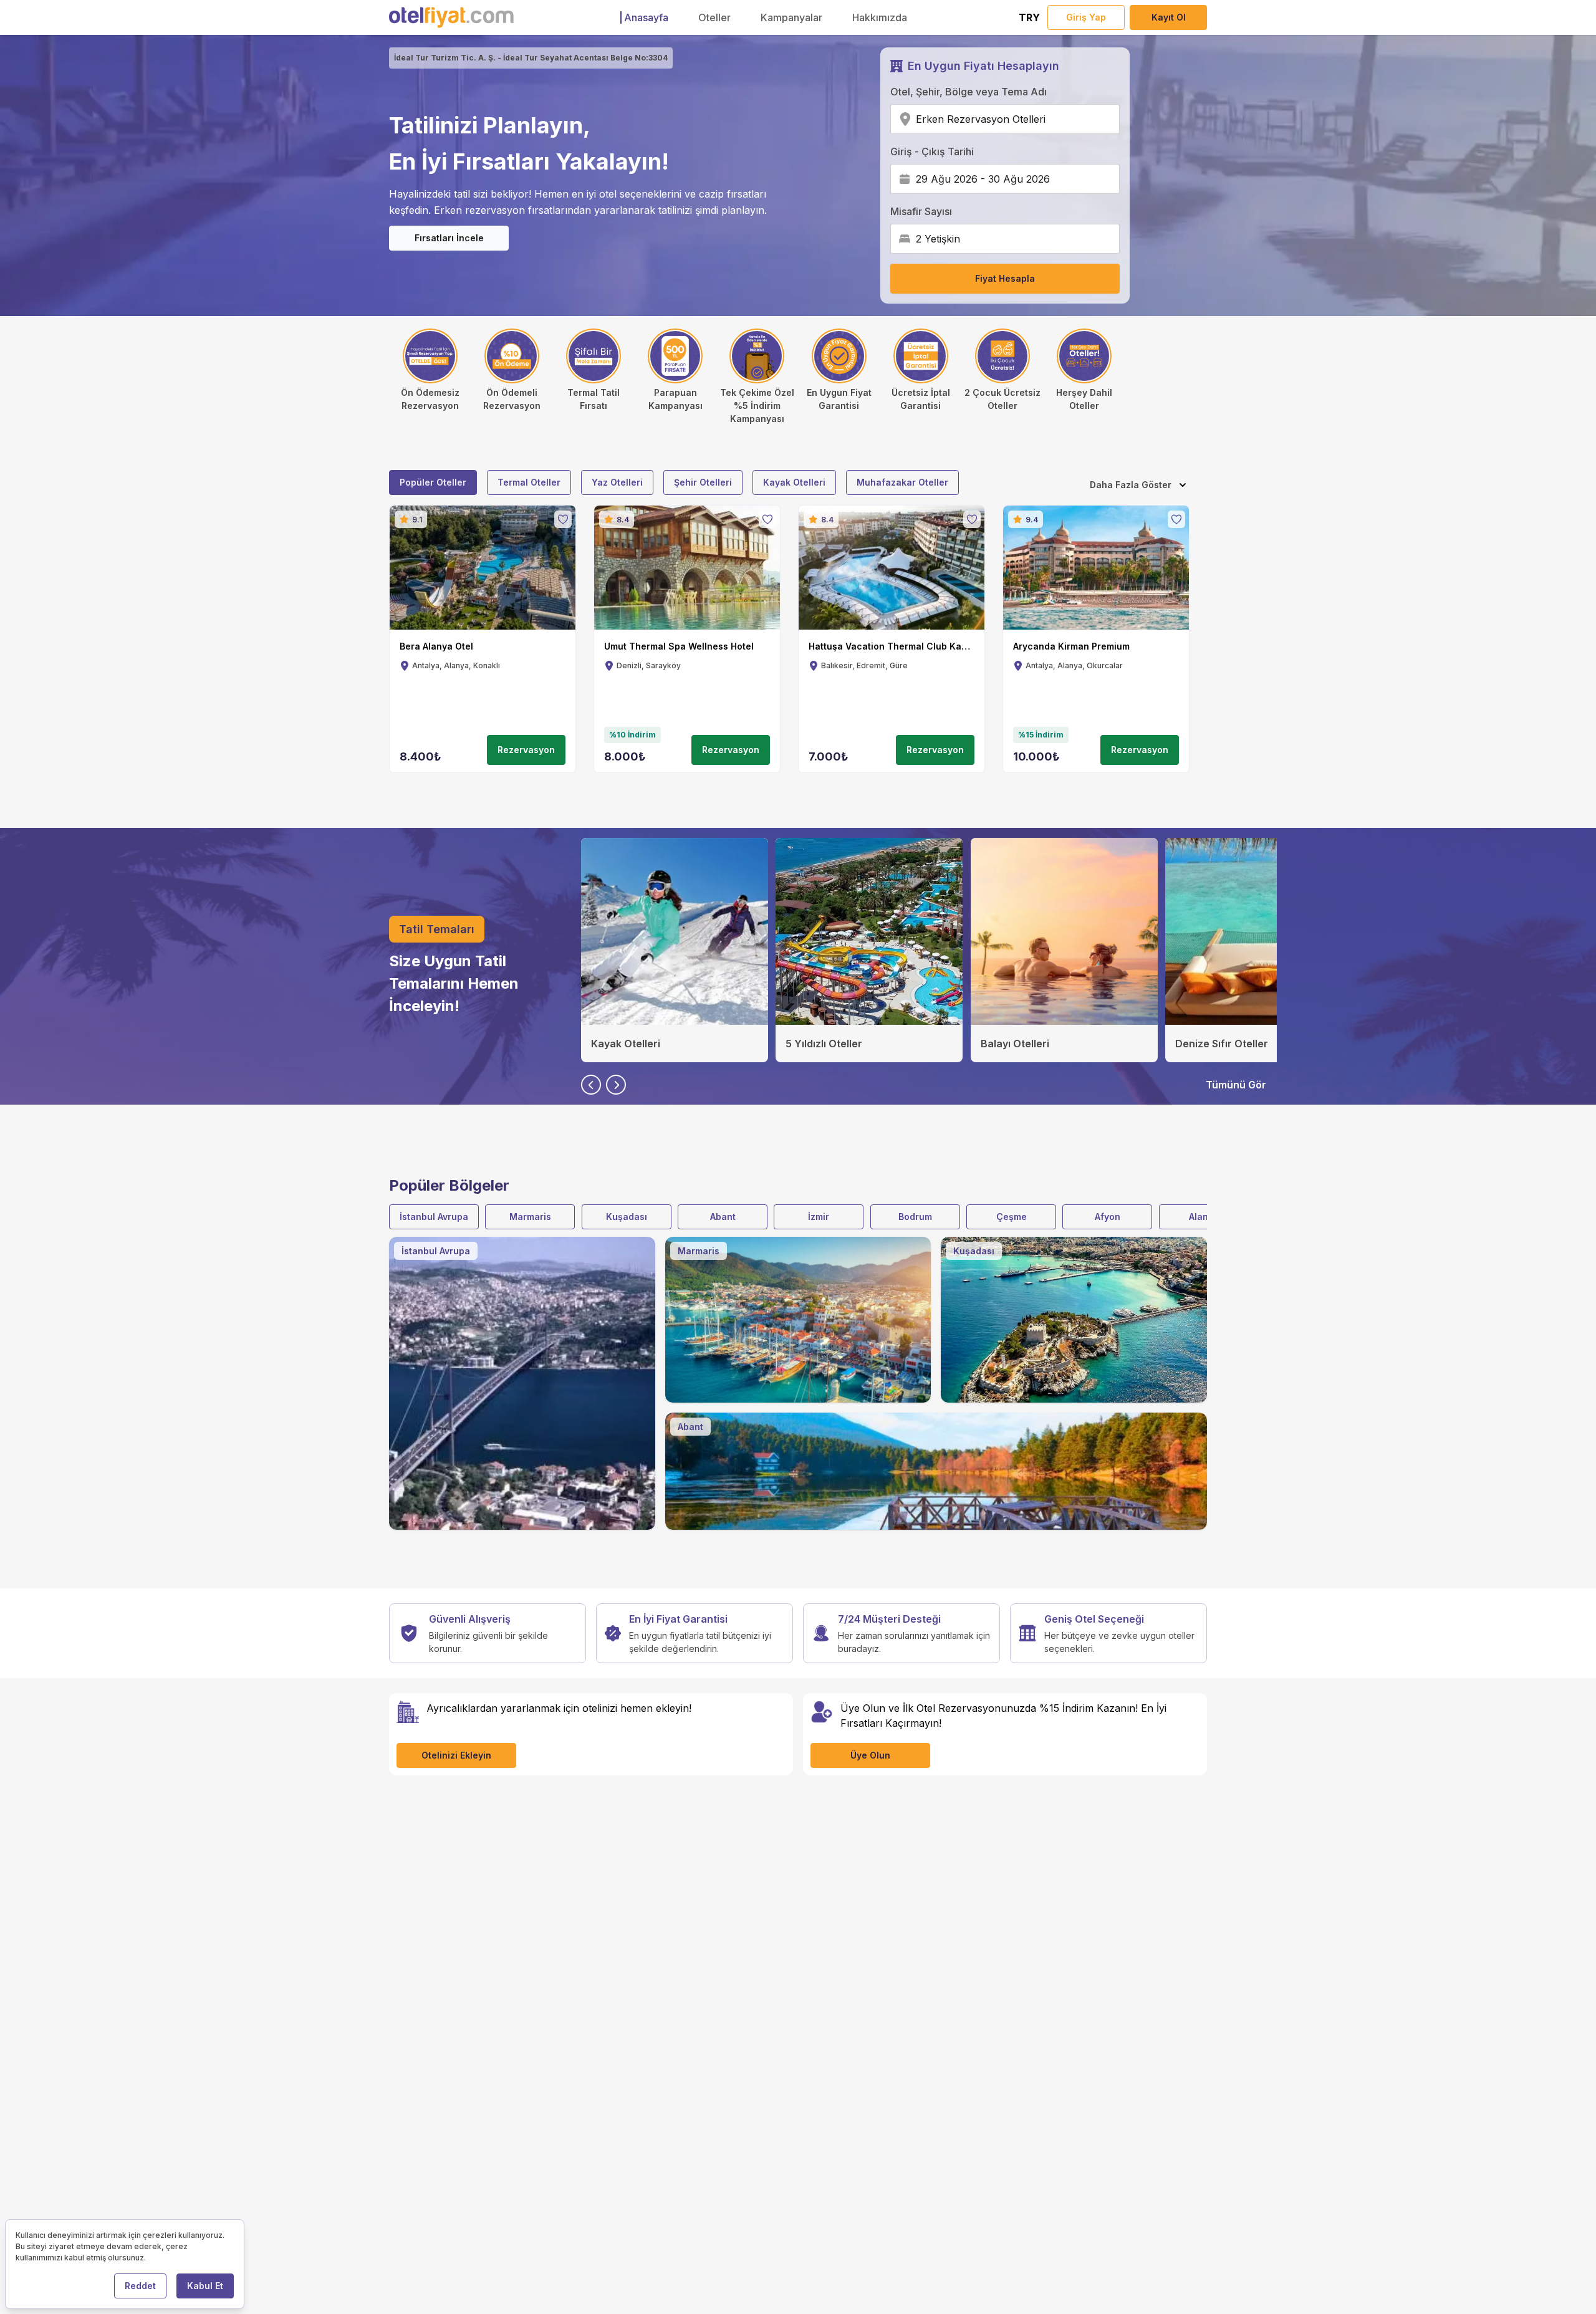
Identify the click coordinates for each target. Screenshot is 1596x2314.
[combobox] (1050, 119)
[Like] (563, 519)
